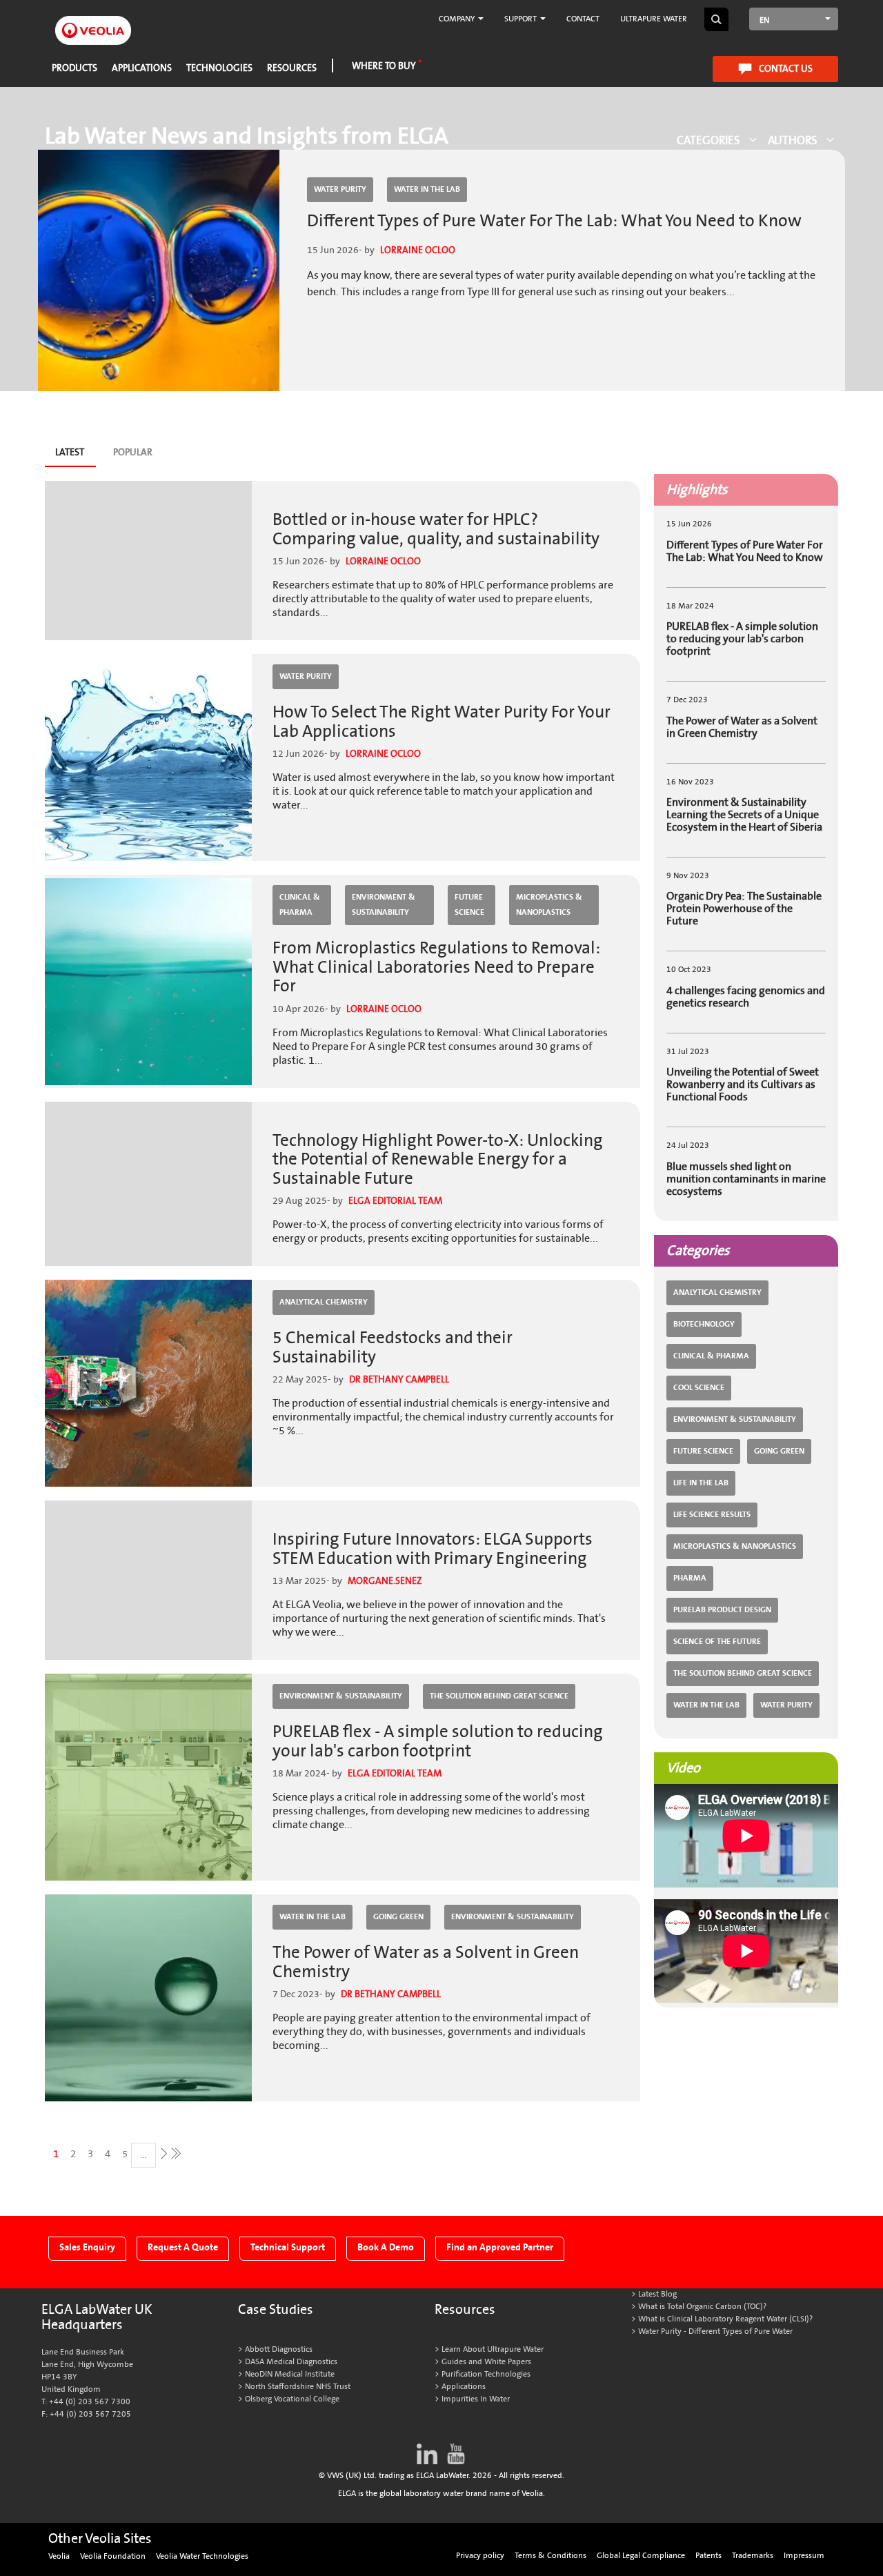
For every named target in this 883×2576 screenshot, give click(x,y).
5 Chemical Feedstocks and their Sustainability (393, 1348)
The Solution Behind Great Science (499, 1696)
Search (716, 19)
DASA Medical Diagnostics (291, 2362)
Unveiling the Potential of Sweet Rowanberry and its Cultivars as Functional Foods (743, 1084)
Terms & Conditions (550, 2556)
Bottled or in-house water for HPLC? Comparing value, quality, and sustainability (436, 529)
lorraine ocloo (418, 250)
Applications (142, 68)
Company (458, 19)
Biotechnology (704, 1324)
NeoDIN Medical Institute (290, 2374)
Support (522, 19)
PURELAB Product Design (722, 1610)
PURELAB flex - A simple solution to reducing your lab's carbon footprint (438, 1742)
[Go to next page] (162, 2153)
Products (75, 68)
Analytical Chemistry (324, 1302)
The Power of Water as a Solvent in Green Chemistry (426, 1962)
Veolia (59, 2556)
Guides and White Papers (486, 2362)
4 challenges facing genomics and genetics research (746, 997)
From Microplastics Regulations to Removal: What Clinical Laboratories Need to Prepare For (436, 967)
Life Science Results (712, 1515)
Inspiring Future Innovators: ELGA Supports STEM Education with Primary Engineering (433, 1549)
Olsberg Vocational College (292, 2399)
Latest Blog (657, 2294)
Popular (133, 452)
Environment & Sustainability (384, 905)
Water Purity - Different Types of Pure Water (715, 2331)
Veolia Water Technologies (202, 2556)
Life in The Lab (701, 1483)
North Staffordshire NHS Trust (298, 2387)
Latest (75, 456)
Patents (708, 2556)
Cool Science (699, 1388)
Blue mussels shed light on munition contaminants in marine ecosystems (746, 1179)
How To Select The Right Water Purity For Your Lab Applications (441, 722)
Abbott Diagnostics (279, 2349)
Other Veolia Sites (100, 2539)
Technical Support (288, 2247)
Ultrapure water (654, 19)
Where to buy (384, 66)
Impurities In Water (476, 2399)
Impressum (804, 2556)
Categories (708, 140)
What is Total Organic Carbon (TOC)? (702, 2307)
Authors (793, 140)
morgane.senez (385, 1581)
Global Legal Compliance (641, 2556)
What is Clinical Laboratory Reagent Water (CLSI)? (725, 2319)
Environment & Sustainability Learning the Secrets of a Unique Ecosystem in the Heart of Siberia (744, 815)
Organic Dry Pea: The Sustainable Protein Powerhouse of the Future (744, 909)
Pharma (690, 1578)
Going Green (398, 1917)
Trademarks (753, 2556)
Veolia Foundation (113, 2556)
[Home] (93, 22)
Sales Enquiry (87, 2247)
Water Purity (340, 189)
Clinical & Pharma (300, 905)
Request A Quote (183, 2247)
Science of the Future (717, 1642)
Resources (292, 68)
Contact (583, 19)
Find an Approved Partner (500, 2247)
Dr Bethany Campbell (399, 1379)
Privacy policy (480, 2556)
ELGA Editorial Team (395, 1201)
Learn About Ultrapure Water (493, 2349)
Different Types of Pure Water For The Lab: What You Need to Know (554, 221)
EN (764, 20)
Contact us (786, 69)
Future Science (469, 905)
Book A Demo (386, 2247)
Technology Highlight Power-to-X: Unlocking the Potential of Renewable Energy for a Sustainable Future (438, 1160)
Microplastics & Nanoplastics (549, 905)
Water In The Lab (427, 189)
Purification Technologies (486, 2374)
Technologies (219, 68)
